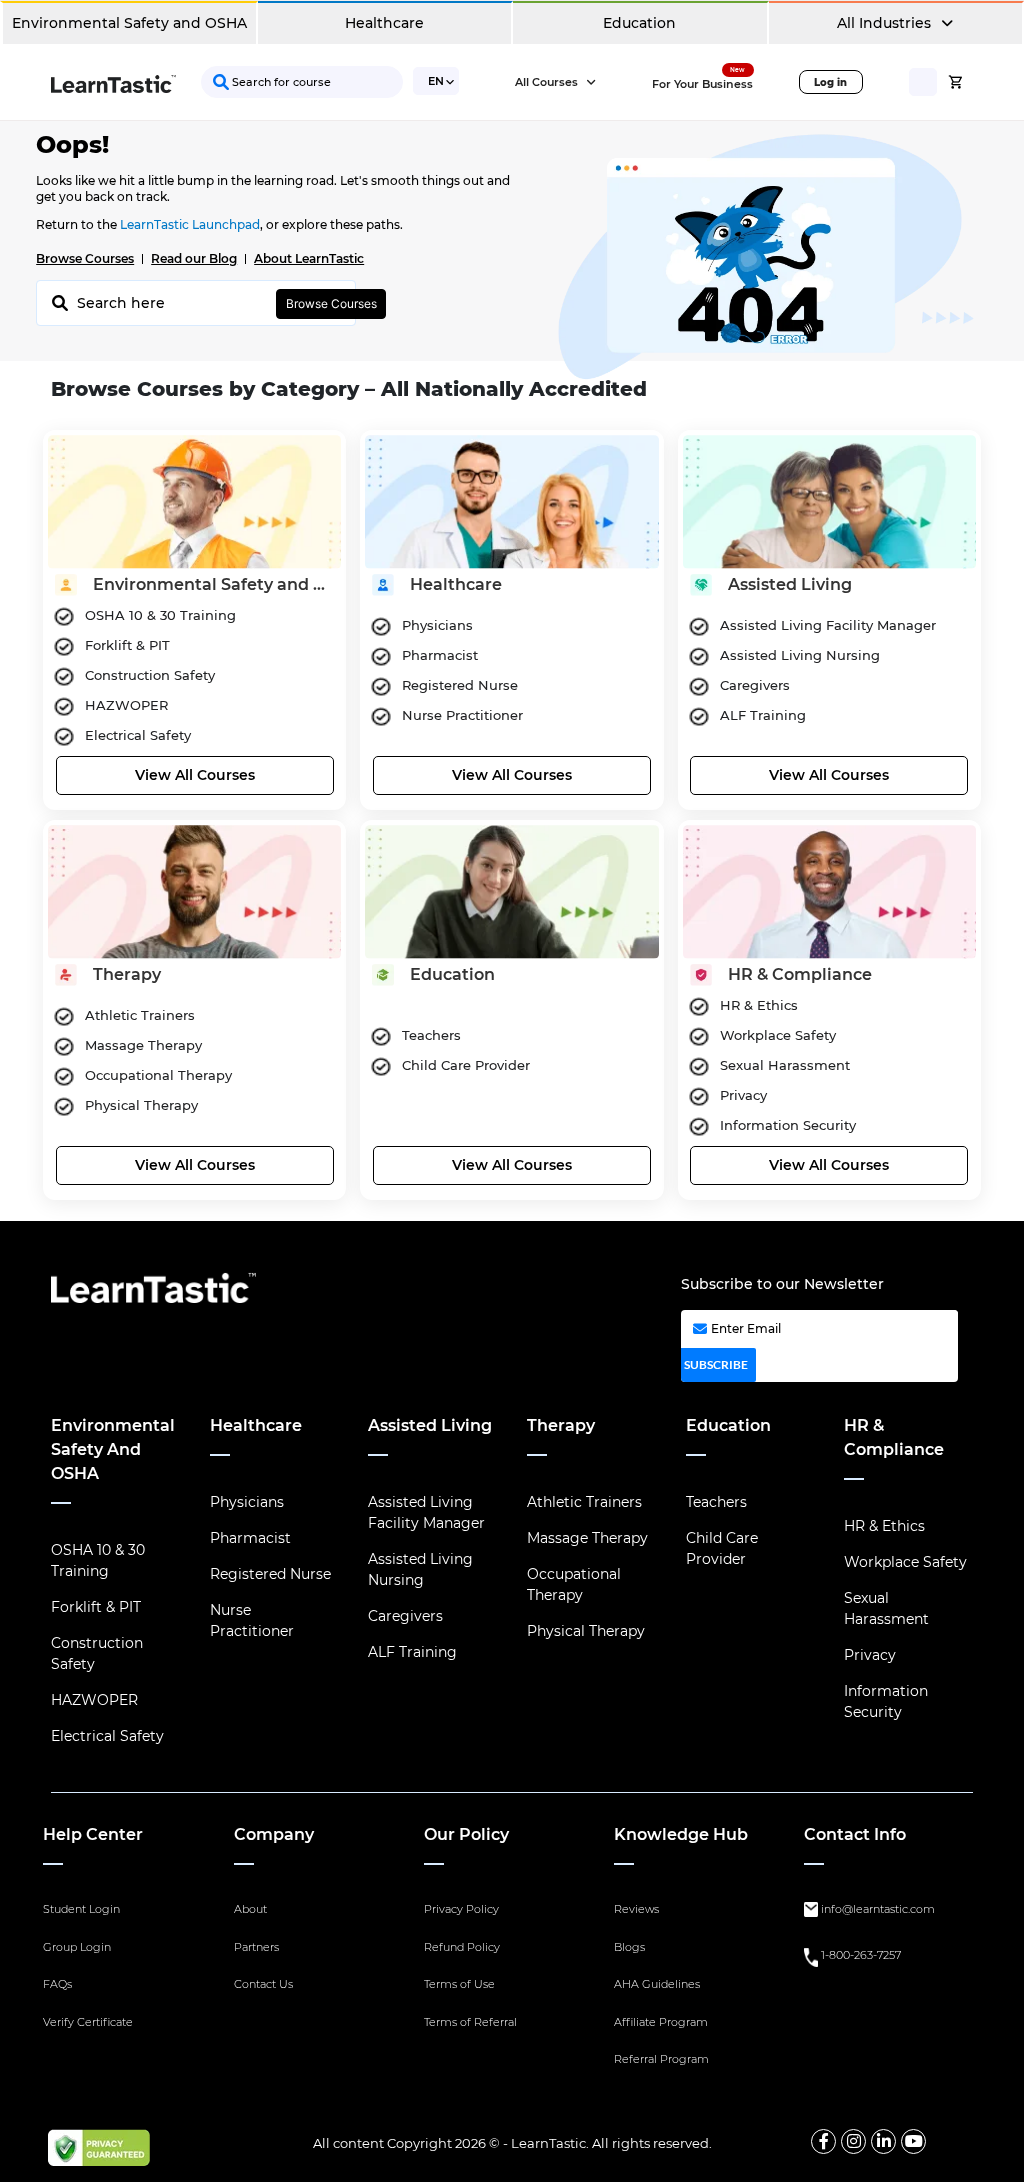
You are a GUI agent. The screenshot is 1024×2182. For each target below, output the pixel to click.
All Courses (548, 82)
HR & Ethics (884, 1526)
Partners (256, 1947)
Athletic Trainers (584, 1502)
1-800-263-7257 (861, 1955)
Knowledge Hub (681, 1834)
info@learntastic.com (878, 1909)
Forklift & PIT (96, 1607)
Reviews (636, 1909)
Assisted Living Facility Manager (426, 1512)
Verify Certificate (88, 2022)
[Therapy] (194, 889)
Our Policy (466, 1834)
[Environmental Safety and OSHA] (194, 499)
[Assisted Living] (829, 499)
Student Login (81, 1909)
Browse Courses (85, 258)
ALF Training (412, 1652)
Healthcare (384, 23)
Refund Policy (462, 1947)
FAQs (57, 1984)
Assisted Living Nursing (420, 1569)
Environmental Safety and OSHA (129, 23)
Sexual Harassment (886, 1608)
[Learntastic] (113, 82)
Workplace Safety (905, 1562)
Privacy (870, 1655)
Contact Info (855, 1834)
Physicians (247, 1502)
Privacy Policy (461, 1909)
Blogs (629, 1947)
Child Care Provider (722, 1548)
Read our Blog (194, 258)
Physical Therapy (586, 1631)
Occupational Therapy (574, 1584)
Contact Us (263, 1984)
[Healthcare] (511, 499)
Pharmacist (250, 1538)
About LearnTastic (309, 258)
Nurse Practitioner (252, 1620)
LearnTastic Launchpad (190, 224)
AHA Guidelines (657, 1984)
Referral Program (661, 2059)
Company (274, 1834)
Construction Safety (97, 1653)
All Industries (886, 23)
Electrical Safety (107, 1736)
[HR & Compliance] (829, 889)
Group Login (77, 1947)
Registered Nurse (270, 1574)
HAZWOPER (94, 1700)
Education (639, 23)
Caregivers (405, 1616)
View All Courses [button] (195, 775)
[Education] (511, 889)
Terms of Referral (470, 2022)
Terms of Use (459, 1984)
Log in (830, 82)
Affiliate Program (661, 2022)
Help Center (93, 1834)
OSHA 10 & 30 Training (98, 1560)
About (250, 1909)
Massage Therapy (587, 1538)
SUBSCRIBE (716, 1364)
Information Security (886, 1701)
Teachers (716, 1502)
